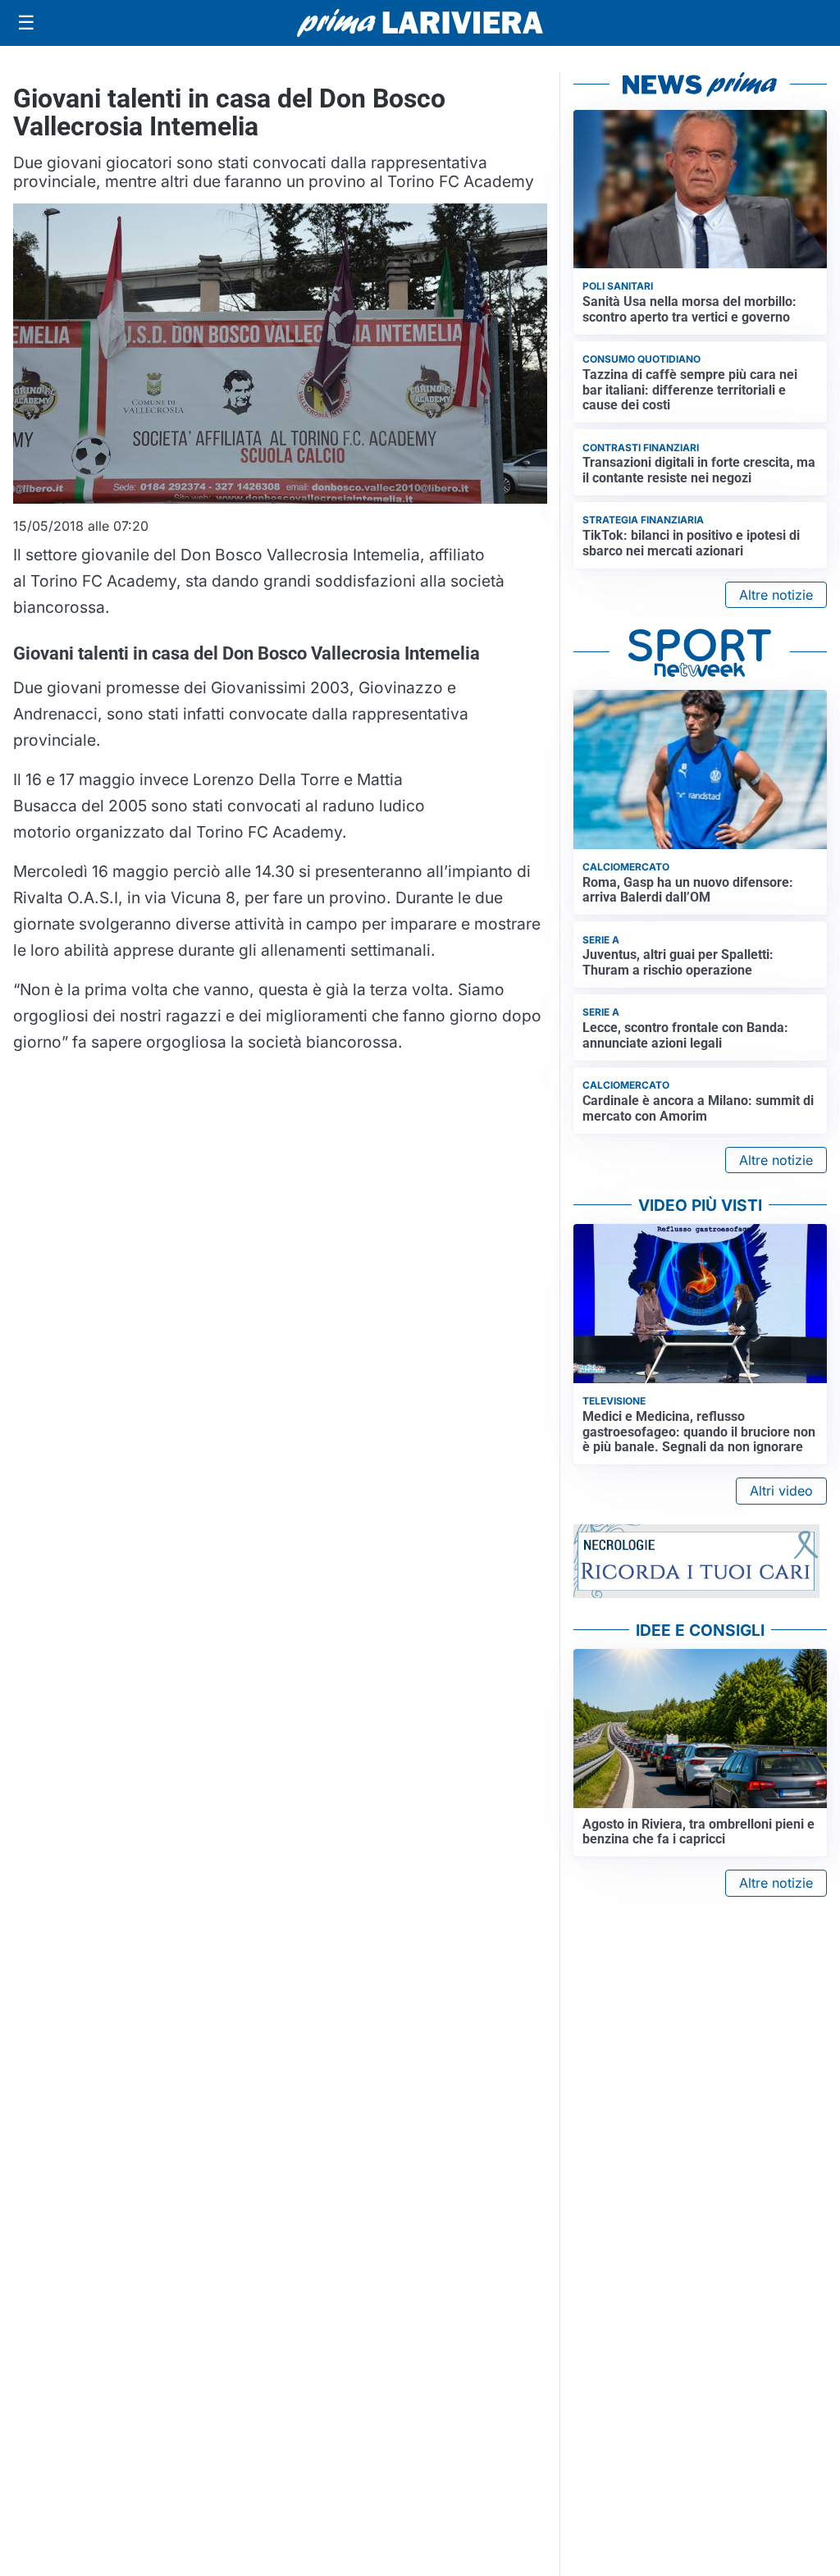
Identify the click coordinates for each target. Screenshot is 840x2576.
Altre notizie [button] (776, 595)
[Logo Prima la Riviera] (420, 23)
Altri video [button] (781, 1491)
